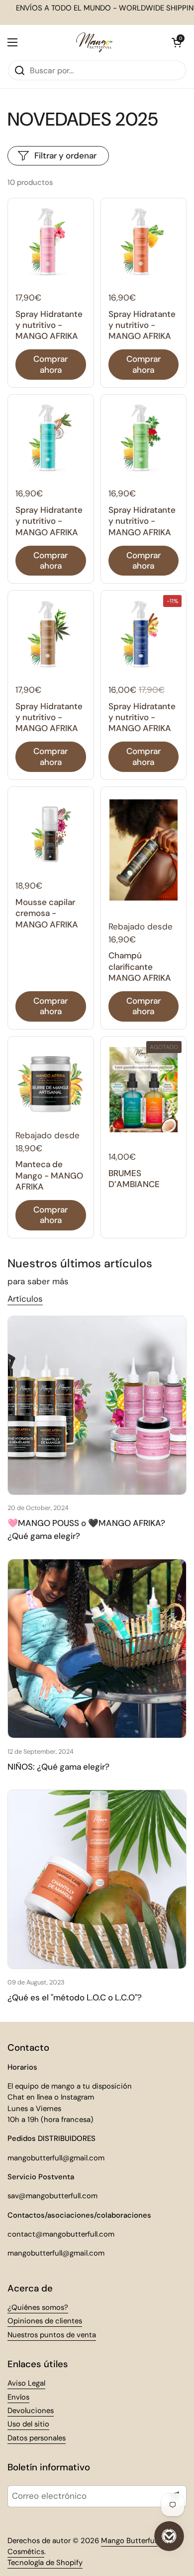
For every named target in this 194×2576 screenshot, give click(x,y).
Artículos (25, 1299)
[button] (177, 42)
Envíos (18, 2397)
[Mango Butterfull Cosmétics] (95, 42)
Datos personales (37, 2438)
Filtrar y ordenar (65, 155)
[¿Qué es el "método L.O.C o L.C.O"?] (97, 1879)
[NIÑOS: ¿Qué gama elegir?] (97, 1649)
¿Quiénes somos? (38, 2307)
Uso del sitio (28, 2424)
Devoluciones (31, 2411)
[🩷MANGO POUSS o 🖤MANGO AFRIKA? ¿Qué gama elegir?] (97, 1405)
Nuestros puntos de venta (52, 2335)
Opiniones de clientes (45, 2321)
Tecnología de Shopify (45, 2563)
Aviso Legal (26, 2383)
